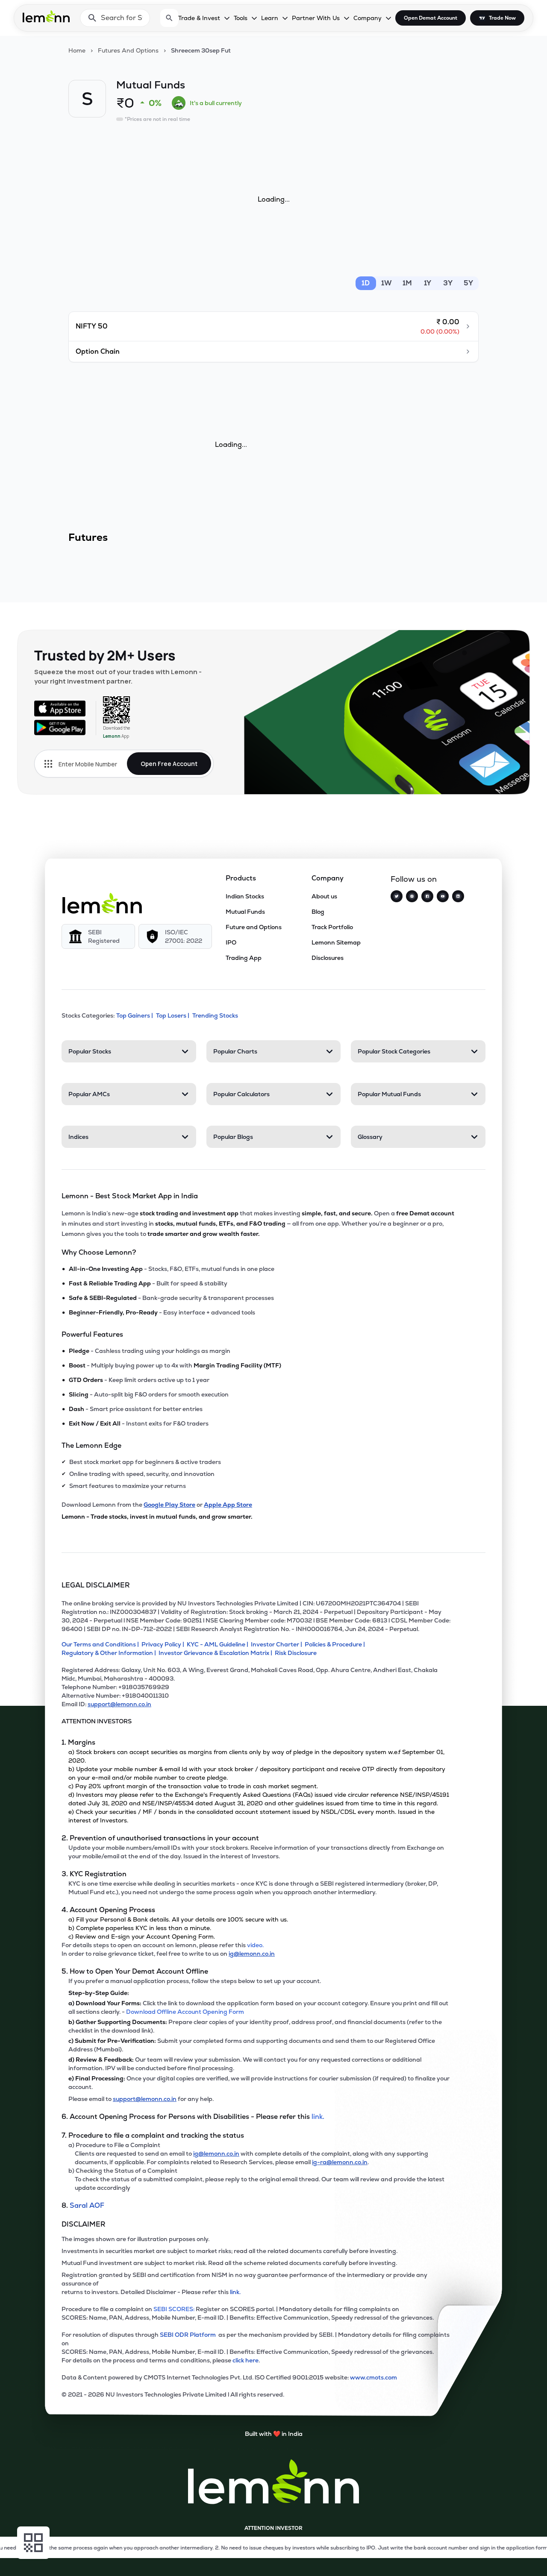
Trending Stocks (215, 1015)
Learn (270, 18)
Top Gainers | (135, 1015)
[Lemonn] (102, 903)
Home (77, 50)
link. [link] (318, 2117)
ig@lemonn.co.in (252, 1954)
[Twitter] (397, 896)
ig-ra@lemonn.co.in (340, 2162)
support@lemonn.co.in (119, 1704)
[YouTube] (443, 896)
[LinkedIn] (458, 896)
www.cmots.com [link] (373, 2377)
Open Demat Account (431, 18)
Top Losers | (173, 1015)
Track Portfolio (332, 927)
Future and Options (254, 927)
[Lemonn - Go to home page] (46, 16)
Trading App (244, 958)
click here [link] (246, 2360)
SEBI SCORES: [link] (174, 2309)
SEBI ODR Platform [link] (189, 2335)
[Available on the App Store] (60, 708)
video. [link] (255, 1945)
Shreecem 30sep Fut (201, 50)
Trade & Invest (199, 18)
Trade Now (502, 18)
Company (368, 18)
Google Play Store (169, 1505)
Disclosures (328, 958)
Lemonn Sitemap (336, 942)
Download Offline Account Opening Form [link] (185, 2012)
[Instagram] (412, 896)
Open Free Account (169, 764)
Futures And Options (128, 50)
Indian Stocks (245, 896)
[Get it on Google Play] (60, 728)
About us (324, 896)
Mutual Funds (245, 912)
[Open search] (169, 18)
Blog (318, 912)
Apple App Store (228, 1505)
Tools (241, 18)
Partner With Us (316, 18)
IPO (231, 942)
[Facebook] (427, 896)
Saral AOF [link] (87, 2205)
